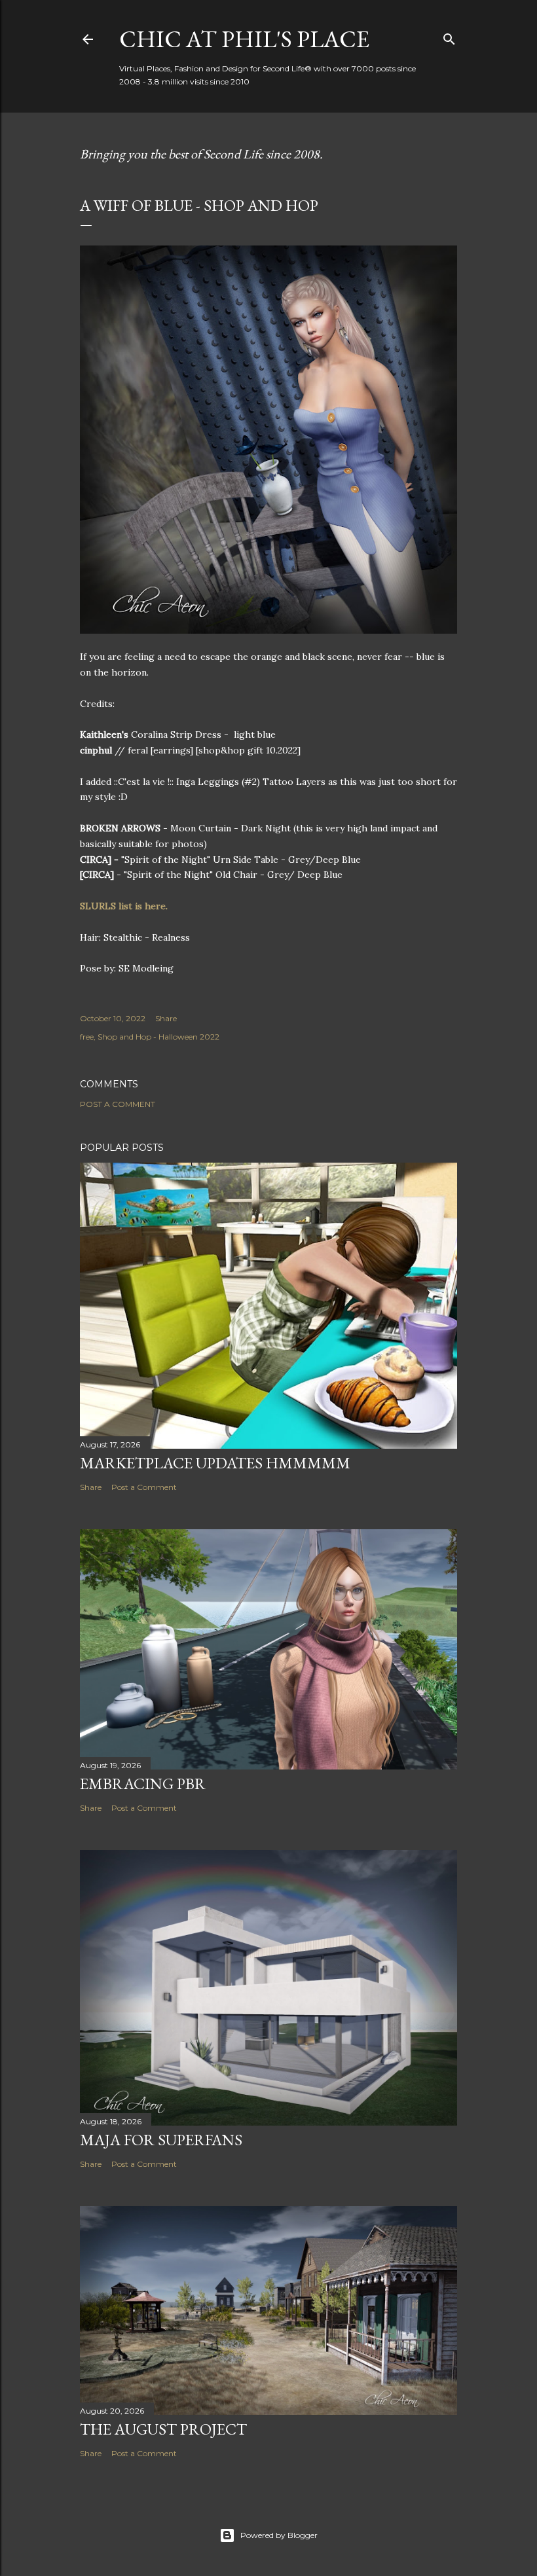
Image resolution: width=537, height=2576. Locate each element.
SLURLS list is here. (125, 906)
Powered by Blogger (279, 2535)
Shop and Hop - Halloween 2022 (158, 1037)
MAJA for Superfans (161, 2140)
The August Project (163, 2429)
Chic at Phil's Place (244, 39)
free (87, 1037)
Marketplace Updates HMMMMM (215, 1463)
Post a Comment (118, 1104)
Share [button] (166, 1018)
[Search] (449, 36)
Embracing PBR (143, 1784)
